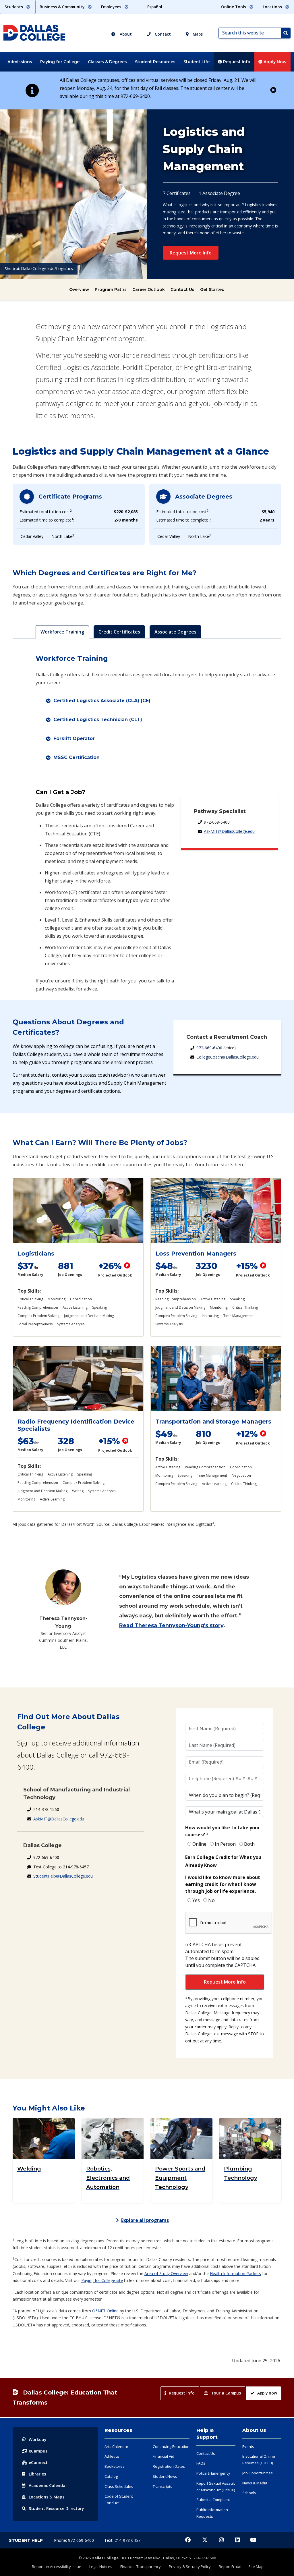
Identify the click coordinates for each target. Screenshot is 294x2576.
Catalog (111, 2476)
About (125, 34)
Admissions (20, 62)
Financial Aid (164, 2456)
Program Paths (111, 289)
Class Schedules (119, 2486)
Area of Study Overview (166, 2273)
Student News (165, 2476)
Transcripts (163, 2486)
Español (155, 7)
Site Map (256, 2567)
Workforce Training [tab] (62, 632)
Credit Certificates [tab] (119, 632)
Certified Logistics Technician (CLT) (98, 720)
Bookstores (115, 2466)
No (211, 1900)
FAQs (201, 2463)
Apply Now (274, 62)
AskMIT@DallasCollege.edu (229, 831)
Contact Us (182, 289)
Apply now (267, 2393)
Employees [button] (112, 7)
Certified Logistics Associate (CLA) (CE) (102, 701)
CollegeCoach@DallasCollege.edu (228, 1057)
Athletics (112, 2456)
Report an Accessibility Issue (57, 2567)
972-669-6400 (209, 1048)
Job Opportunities (258, 2473)
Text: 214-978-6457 (122, 2540)
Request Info (236, 62)
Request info (182, 2393)
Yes (196, 1900)
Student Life (197, 62)
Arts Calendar (116, 2446)
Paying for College (60, 62)
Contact (162, 34)
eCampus (38, 2451)
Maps (197, 34)
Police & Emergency (213, 2473)
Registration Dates (169, 2466)
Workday (38, 2439)
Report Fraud (230, 2567)
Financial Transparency (141, 2567)
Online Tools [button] (234, 7)
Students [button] (14, 7)
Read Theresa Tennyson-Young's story (171, 1625)
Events (248, 2446)
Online (199, 1844)
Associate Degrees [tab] (175, 632)
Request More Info (191, 253)
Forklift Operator (74, 738)
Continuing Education (171, 2446)
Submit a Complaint (213, 2500)
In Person (225, 1844)
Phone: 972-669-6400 (75, 2540)
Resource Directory (56, 2508)
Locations (47, 2497)
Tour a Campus (226, 2393)
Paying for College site (102, 2280)
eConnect (38, 2462)
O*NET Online (105, 2311)
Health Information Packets (235, 2273)
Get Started (212, 289)
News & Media (255, 2483)
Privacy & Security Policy (190, 2567)
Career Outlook (149, 289)
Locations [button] (273, 7)
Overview (79, 289)
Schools (249, 2493)
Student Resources (155, 62)
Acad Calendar (48, 2485)
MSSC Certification (77, 757)
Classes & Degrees (107, 62)
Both (249, 1844)
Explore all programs (145, 2220)
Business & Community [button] (63, 7)
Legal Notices (101, 2567)
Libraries (37, 2474)
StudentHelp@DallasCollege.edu (63, 1876)
